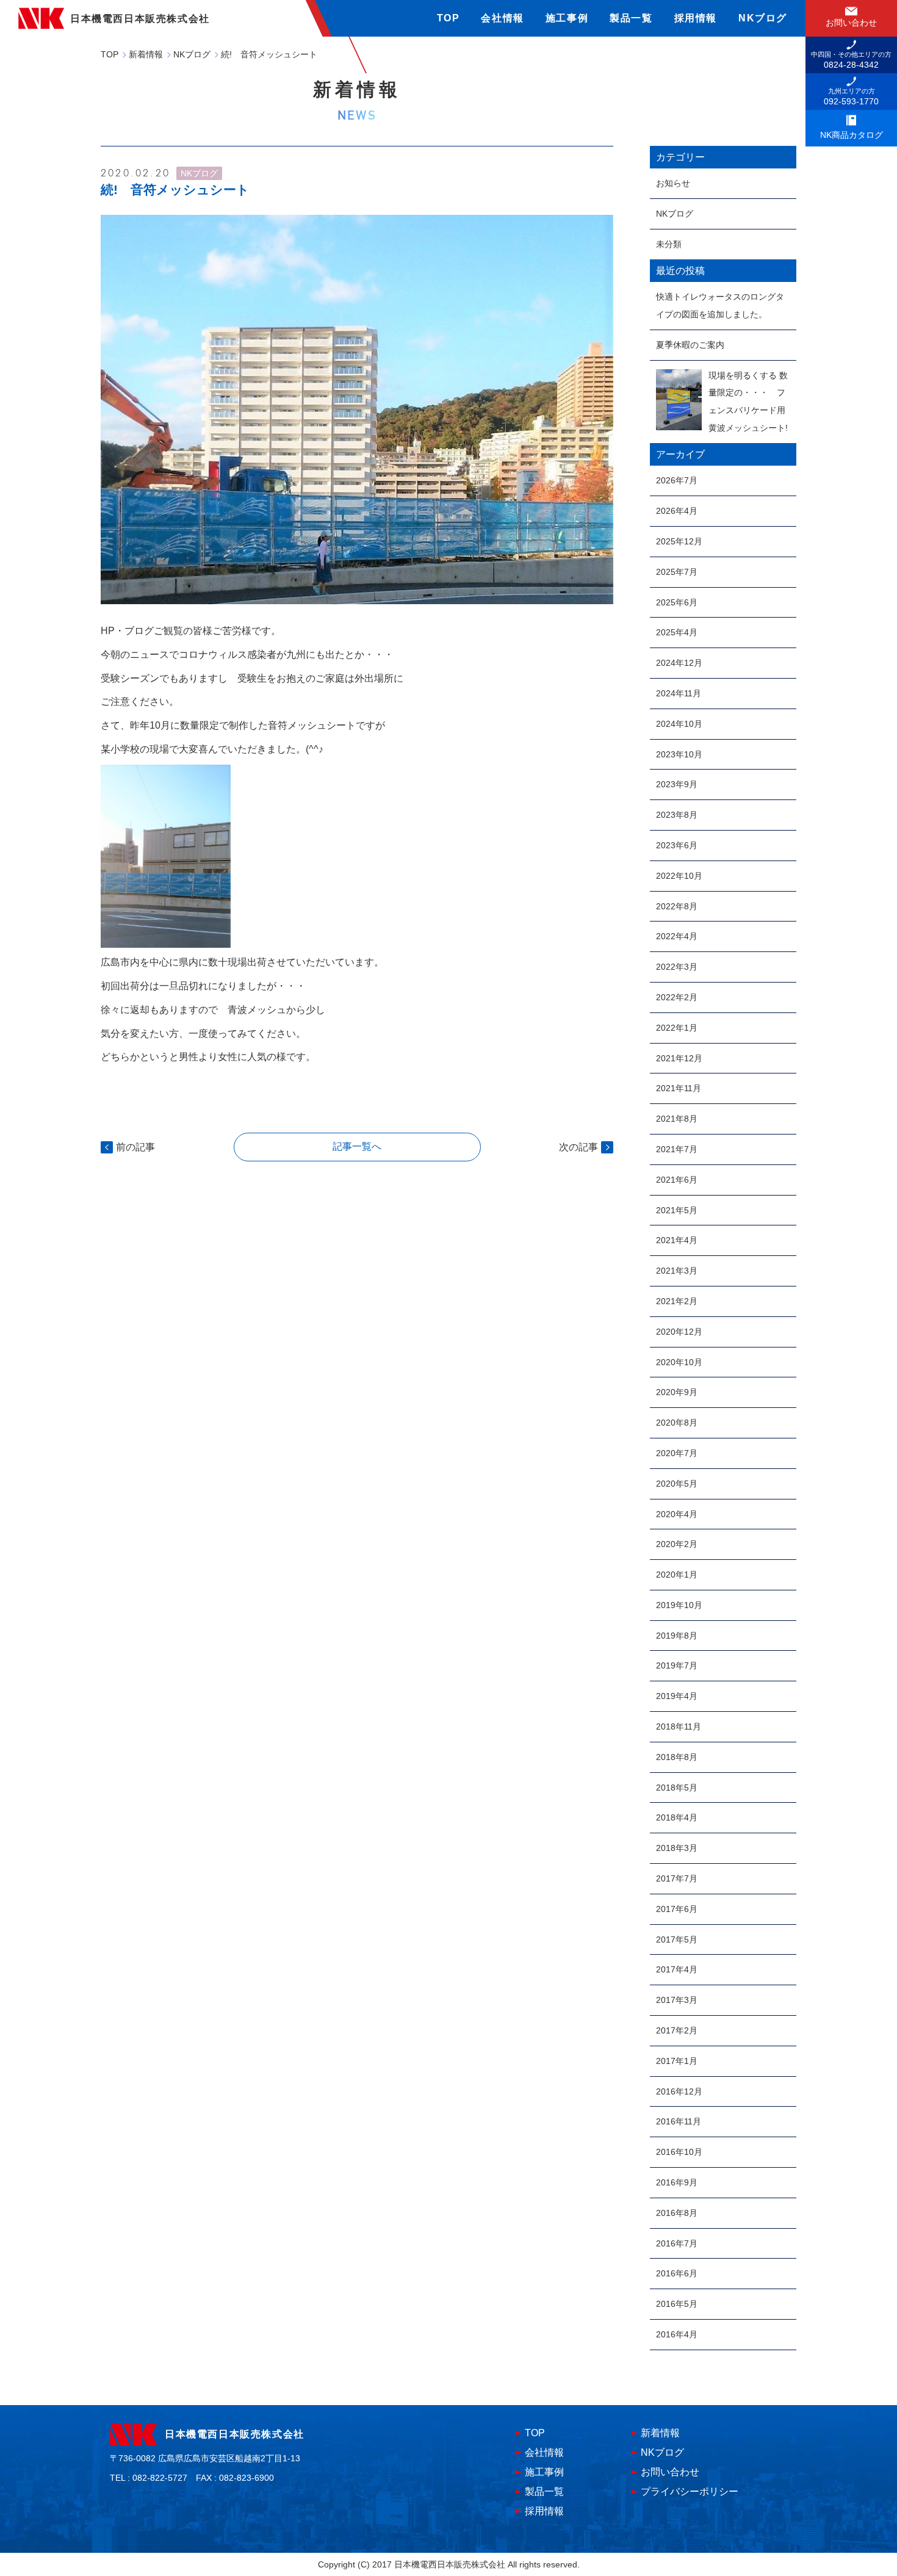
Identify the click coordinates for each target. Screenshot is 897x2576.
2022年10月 (679, 876)
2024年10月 (679, 724)
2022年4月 (677, 936)
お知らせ (673, 183)
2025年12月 (679, 541)
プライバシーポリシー (690, 2491)
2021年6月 (677, 1180)
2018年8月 (677, 1757)
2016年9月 (677, 2182)
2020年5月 (677, 1484)
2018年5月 (677, 1788)
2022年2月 (677, 997)
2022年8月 (677, 906)
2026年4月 (677, 511)
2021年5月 (677, 1210)
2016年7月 (677, 2243)
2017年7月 (677, 1878)
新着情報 (660, 2433)
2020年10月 (679, 1362)
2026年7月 (677, 480)
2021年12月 (679, 1058)
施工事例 (567, 18)
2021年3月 (677, 1271)
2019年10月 (679, 1605)
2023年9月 (677, 784)
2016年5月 (677, 2304)
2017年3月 (677, 2000)
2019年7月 (677, 1665)
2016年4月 (677, 2334)
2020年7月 (677, 1453)
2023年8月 (677, 815)
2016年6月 (677, 2273)
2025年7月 (677, 572)
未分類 (669, 244)
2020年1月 (677, 1575)
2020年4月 (677, 1514)
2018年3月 (677, 1848)
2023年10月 (679, 754)
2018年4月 (677, 1817)
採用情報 (696, 18)
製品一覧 (631, 18)
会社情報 (502, 18)
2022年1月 (677, 1028)
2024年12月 (679, 663)
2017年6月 (677, 1909)
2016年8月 (677, 2213)
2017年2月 (677, 2030)
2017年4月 (677, 1969)
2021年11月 (679, 1088)
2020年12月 (679, 1332)
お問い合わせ (670, 2472)
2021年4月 (677, 1240)
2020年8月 (677, 1423)
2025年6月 (677, 602)
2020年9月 (677, 1392)
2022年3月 (677, 967)
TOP (448, 18)
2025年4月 (677, 632)
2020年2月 (677, 1544)
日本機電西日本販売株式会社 (235, 2434)
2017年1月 (677, 2061)
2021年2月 (677, 1301)
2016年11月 (679, 2121)
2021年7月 (677, 1149)
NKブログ (763, 18)
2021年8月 (677, 1119)
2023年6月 (677, 845)
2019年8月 (677, 1636)
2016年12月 (679, 2091)
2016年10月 (679, 2152)
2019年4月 (677, 1696)
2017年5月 (677, 1939)
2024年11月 (679, 693)
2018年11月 (679, 1726)
